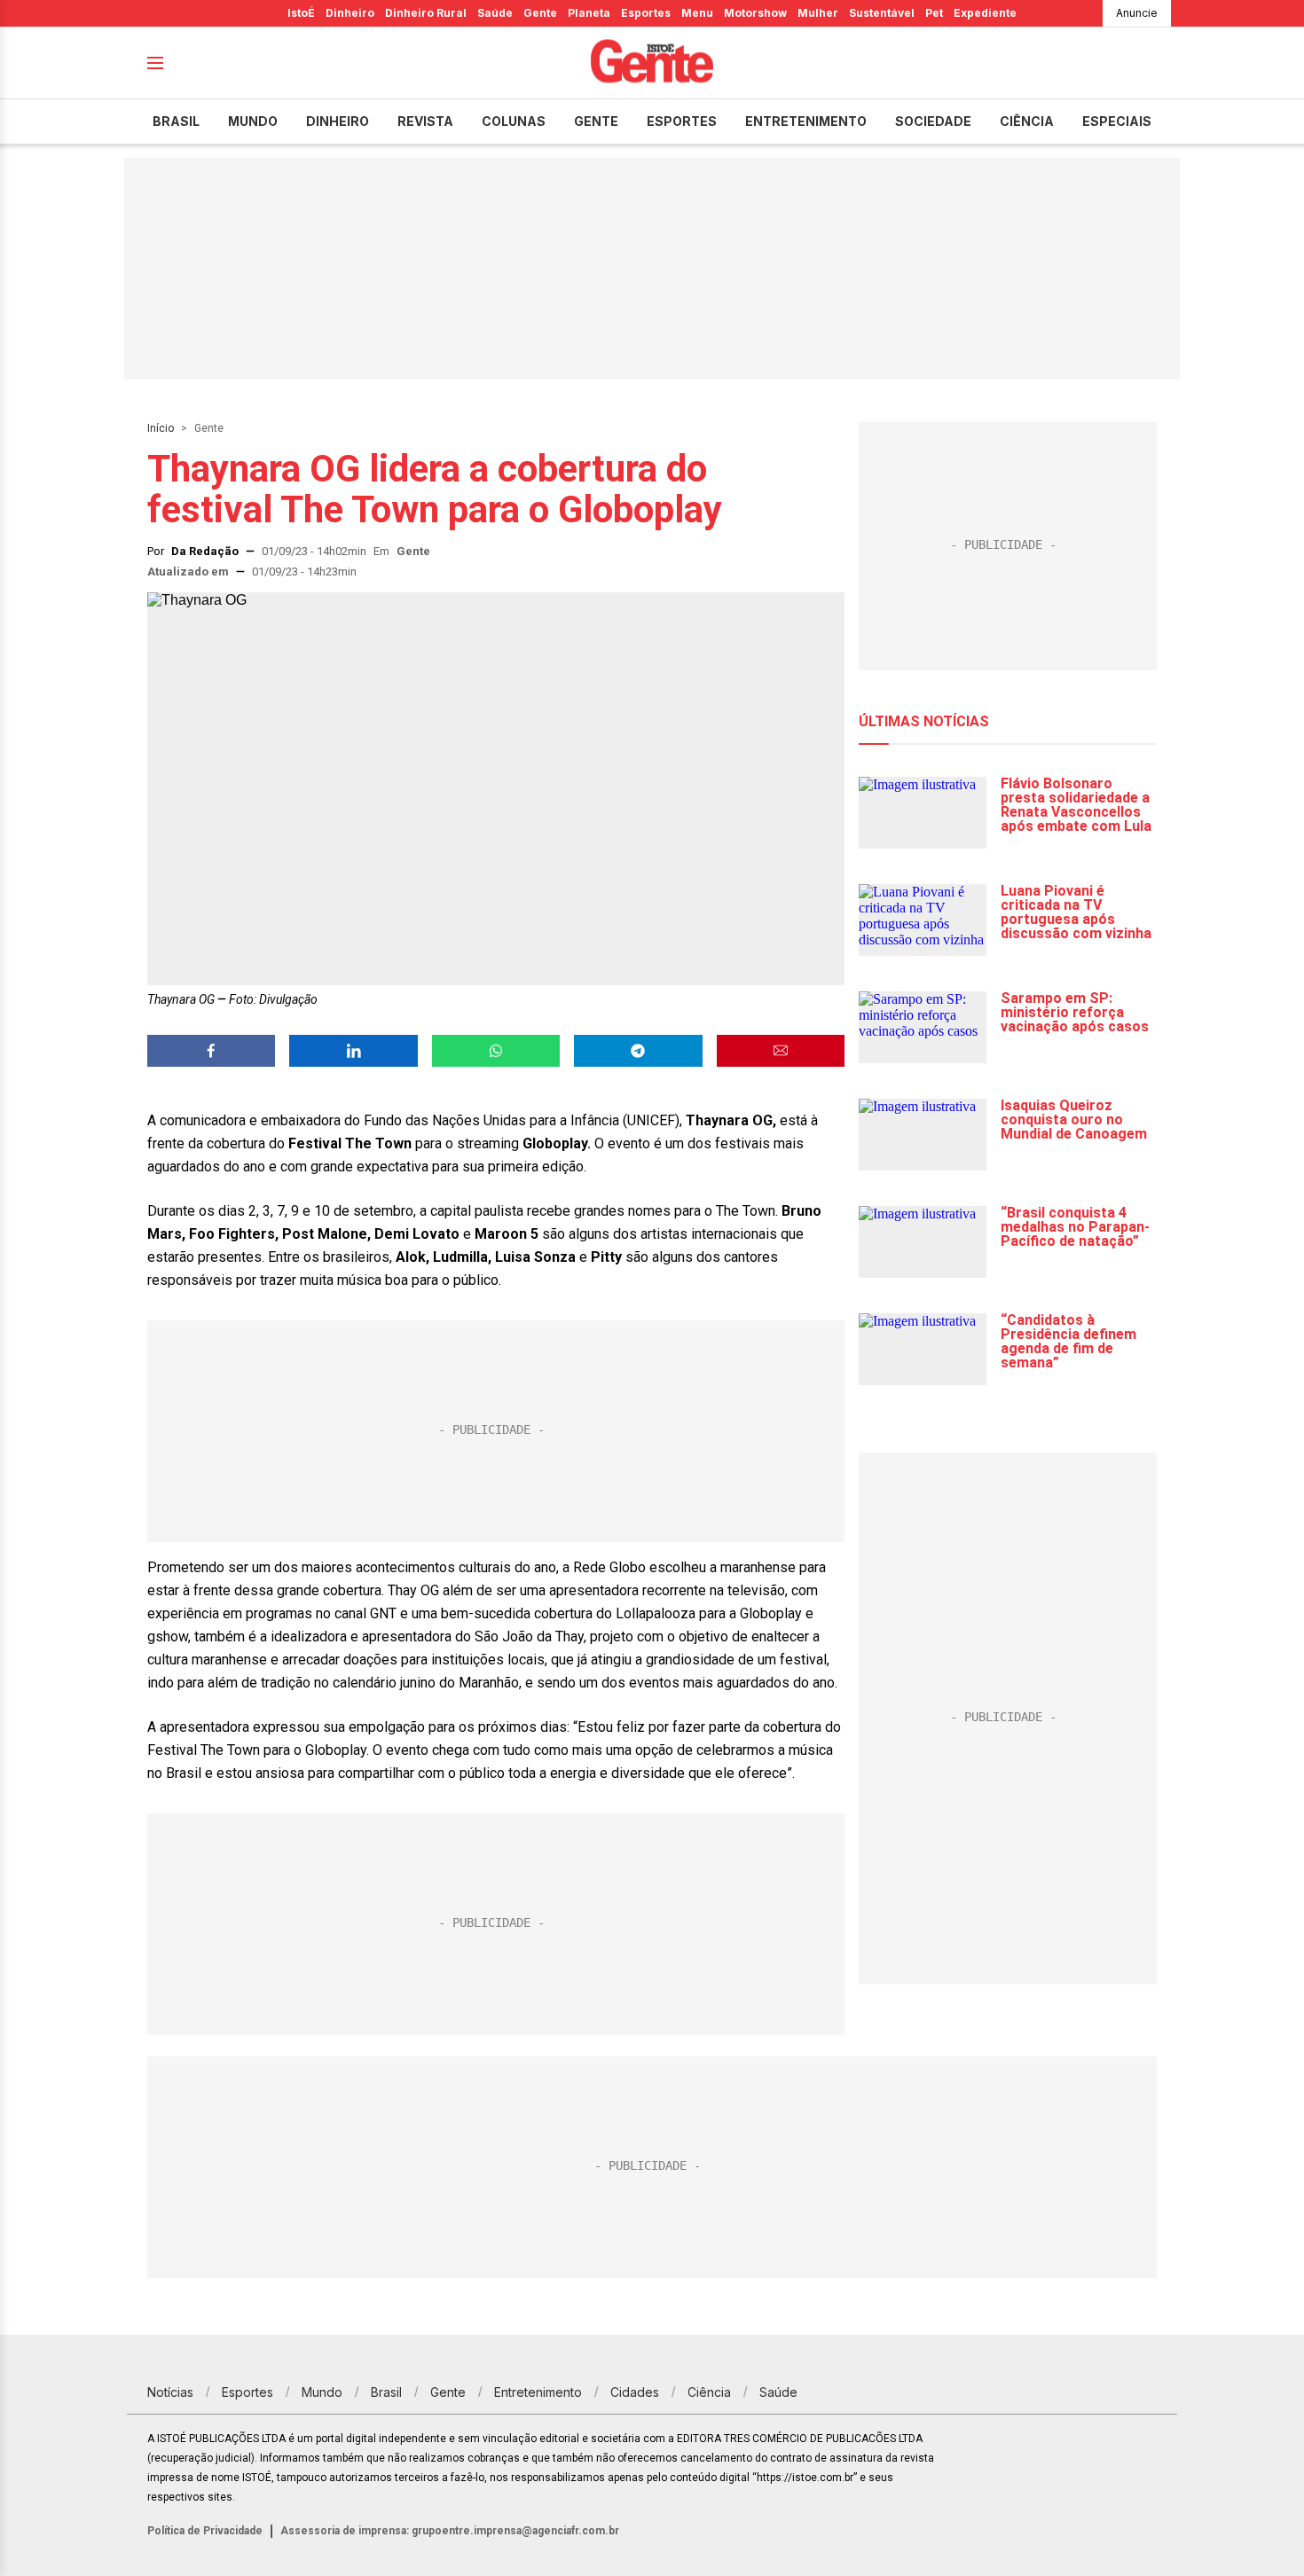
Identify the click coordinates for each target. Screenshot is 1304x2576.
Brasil (176, 121)
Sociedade (933, 121)
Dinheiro (350, 13)
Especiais (1117, 121)
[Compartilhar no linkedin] (353, 1051)
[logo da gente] (652, 63)
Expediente (985, 13)
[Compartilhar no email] (781, 1051)
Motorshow (755, 13)
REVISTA (425, 121)
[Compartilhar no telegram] (638, 1051)
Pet (934, 13)
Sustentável (882, 13)
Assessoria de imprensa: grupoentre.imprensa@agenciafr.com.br (450, 2531)
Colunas (514, 121)
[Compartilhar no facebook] (211, 1051)
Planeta (589, 13)
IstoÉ (301, 13)
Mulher (818, 13)
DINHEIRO (338, 121)
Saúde (495, 13)
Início (161, 428)
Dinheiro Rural (426, 13)
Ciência (1027, 121)
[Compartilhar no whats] (496, 1051)
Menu (697, 13)
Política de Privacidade (205, 2531)
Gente (540, 13)
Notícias (170, 2392)
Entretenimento (806, 121)
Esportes (646, 13)
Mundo (253, 121)
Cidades (635, 2392)
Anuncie (1137, 13)
